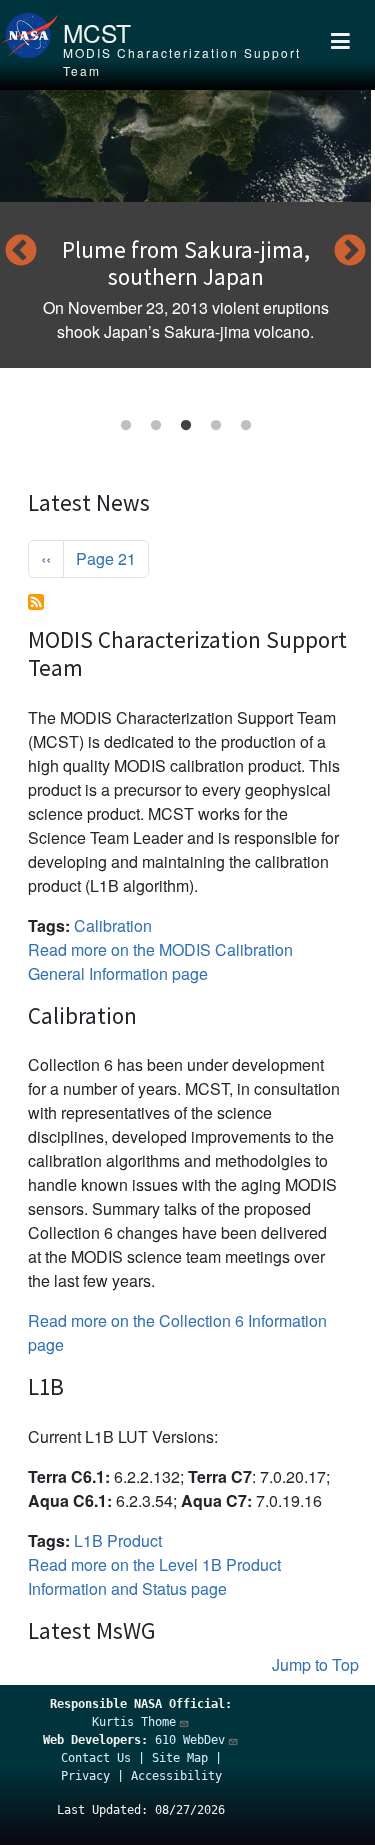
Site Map (180, 1758)
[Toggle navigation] (341, 45)
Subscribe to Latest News (36, 602)
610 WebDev (190, 1740)
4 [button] (216, 426)
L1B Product (118, 1540)
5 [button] (246, 426)
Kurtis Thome (134, 1722)
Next (350, 252)
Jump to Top (315, 1664)
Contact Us (96, 1758)
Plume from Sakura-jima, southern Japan (186, 263)
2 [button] (156, 426)
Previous (21, 252)
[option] (185, 229)
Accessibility (176, 1776)
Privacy (85, 1776)
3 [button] (186, 426)
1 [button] (126, 426)
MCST (97, 32)
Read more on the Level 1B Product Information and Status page (154, 1576)
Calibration (113, 925)
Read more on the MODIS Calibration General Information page (160, 961)
